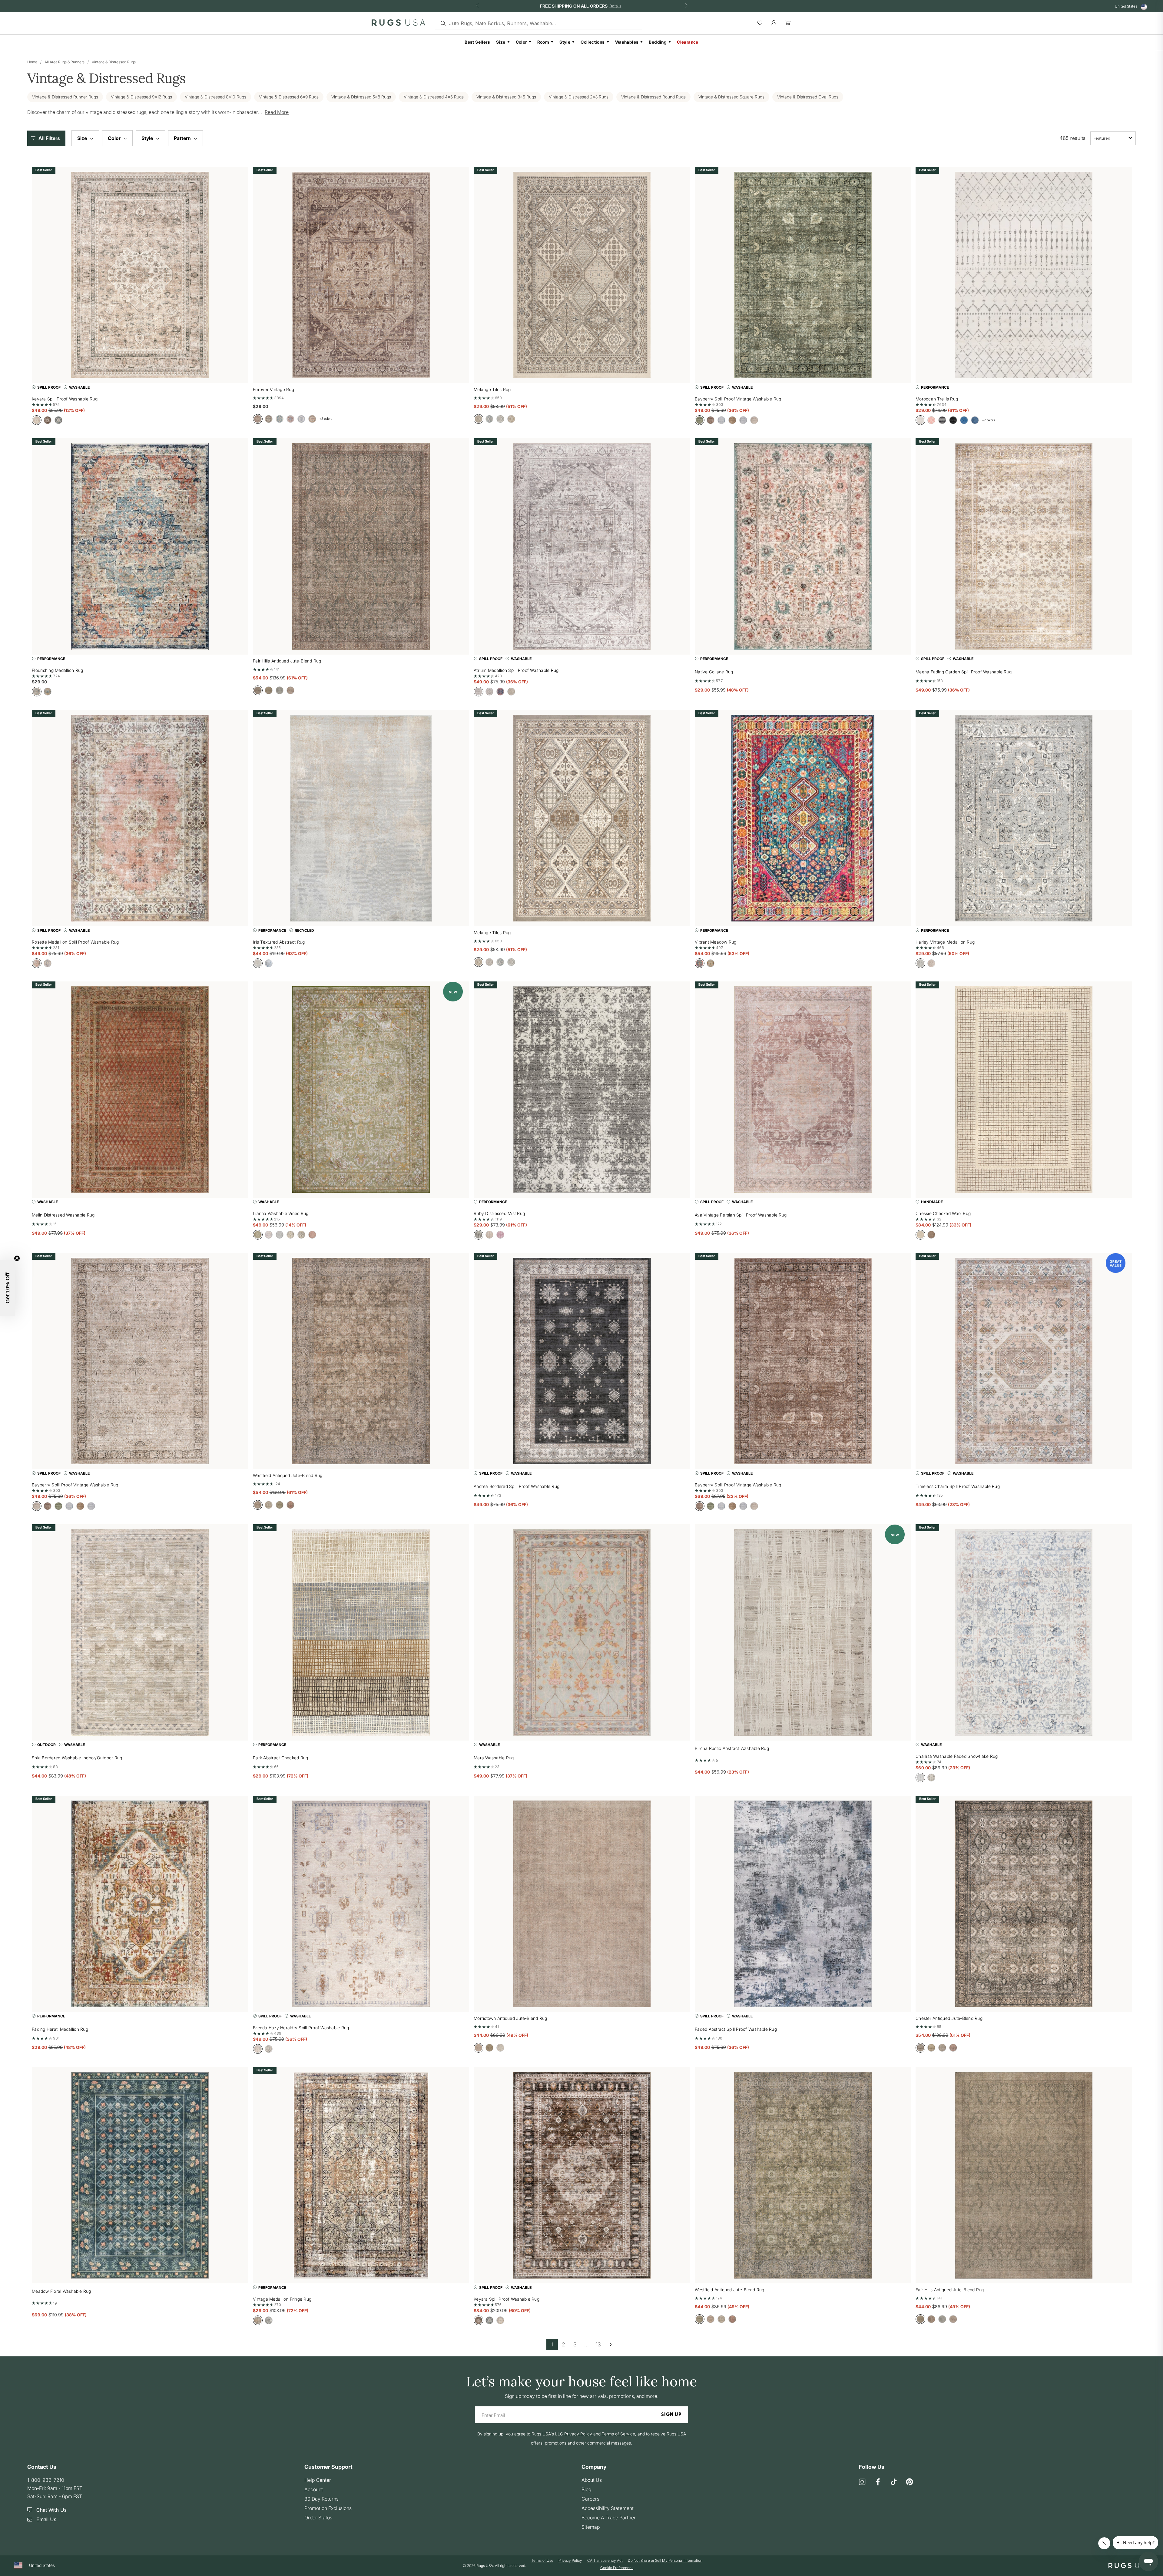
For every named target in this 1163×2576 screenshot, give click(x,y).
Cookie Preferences (617, 2568)
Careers (590, 2499)
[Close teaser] (17, 1258)
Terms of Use (542, 2561)
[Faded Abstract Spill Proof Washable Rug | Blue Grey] (803, 1904)
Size (501, 42)
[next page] (611, 2345)
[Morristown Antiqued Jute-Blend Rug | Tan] (582, 1904)
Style (565, 42)
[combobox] (1113, 138)
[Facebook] (878, 2482)
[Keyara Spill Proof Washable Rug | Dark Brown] (582, 2175)
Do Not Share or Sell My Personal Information (665, 2561)
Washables (627, 42)
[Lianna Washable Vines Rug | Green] (361, 1090)
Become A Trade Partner (609, 2518)
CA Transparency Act (605, 2561)
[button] (48, 138)
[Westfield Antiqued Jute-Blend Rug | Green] (803, 2175)
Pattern (183, 138)
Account (314, 2489)
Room (543, 42)
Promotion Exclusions (328, 2508)
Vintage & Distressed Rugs (114, 62)
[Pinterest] (910, 2482)
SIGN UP (671, 2415)
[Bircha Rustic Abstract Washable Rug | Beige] (803, 1632)
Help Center (318, 2480)
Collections (593, 42)
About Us (592, 2480)
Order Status (318, 2518)
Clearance (688, 42)
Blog (586, 2489)
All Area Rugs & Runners (65, 62)
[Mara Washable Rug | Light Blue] (582, 1632)
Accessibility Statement (608, 2508)
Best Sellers (477, 42)
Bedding (658, 42)
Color (521, 42)
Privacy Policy (570, 2561)
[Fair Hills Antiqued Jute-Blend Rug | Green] (1024, 2175)
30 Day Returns (321, 2499)
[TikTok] (894, 2482)
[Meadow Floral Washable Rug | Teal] (140, 2175)
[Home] (398, 24)
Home (32, 62)
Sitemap (591, 2527)
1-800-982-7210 (46, 2480)
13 (598, 2344)
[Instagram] (862, 2482)
